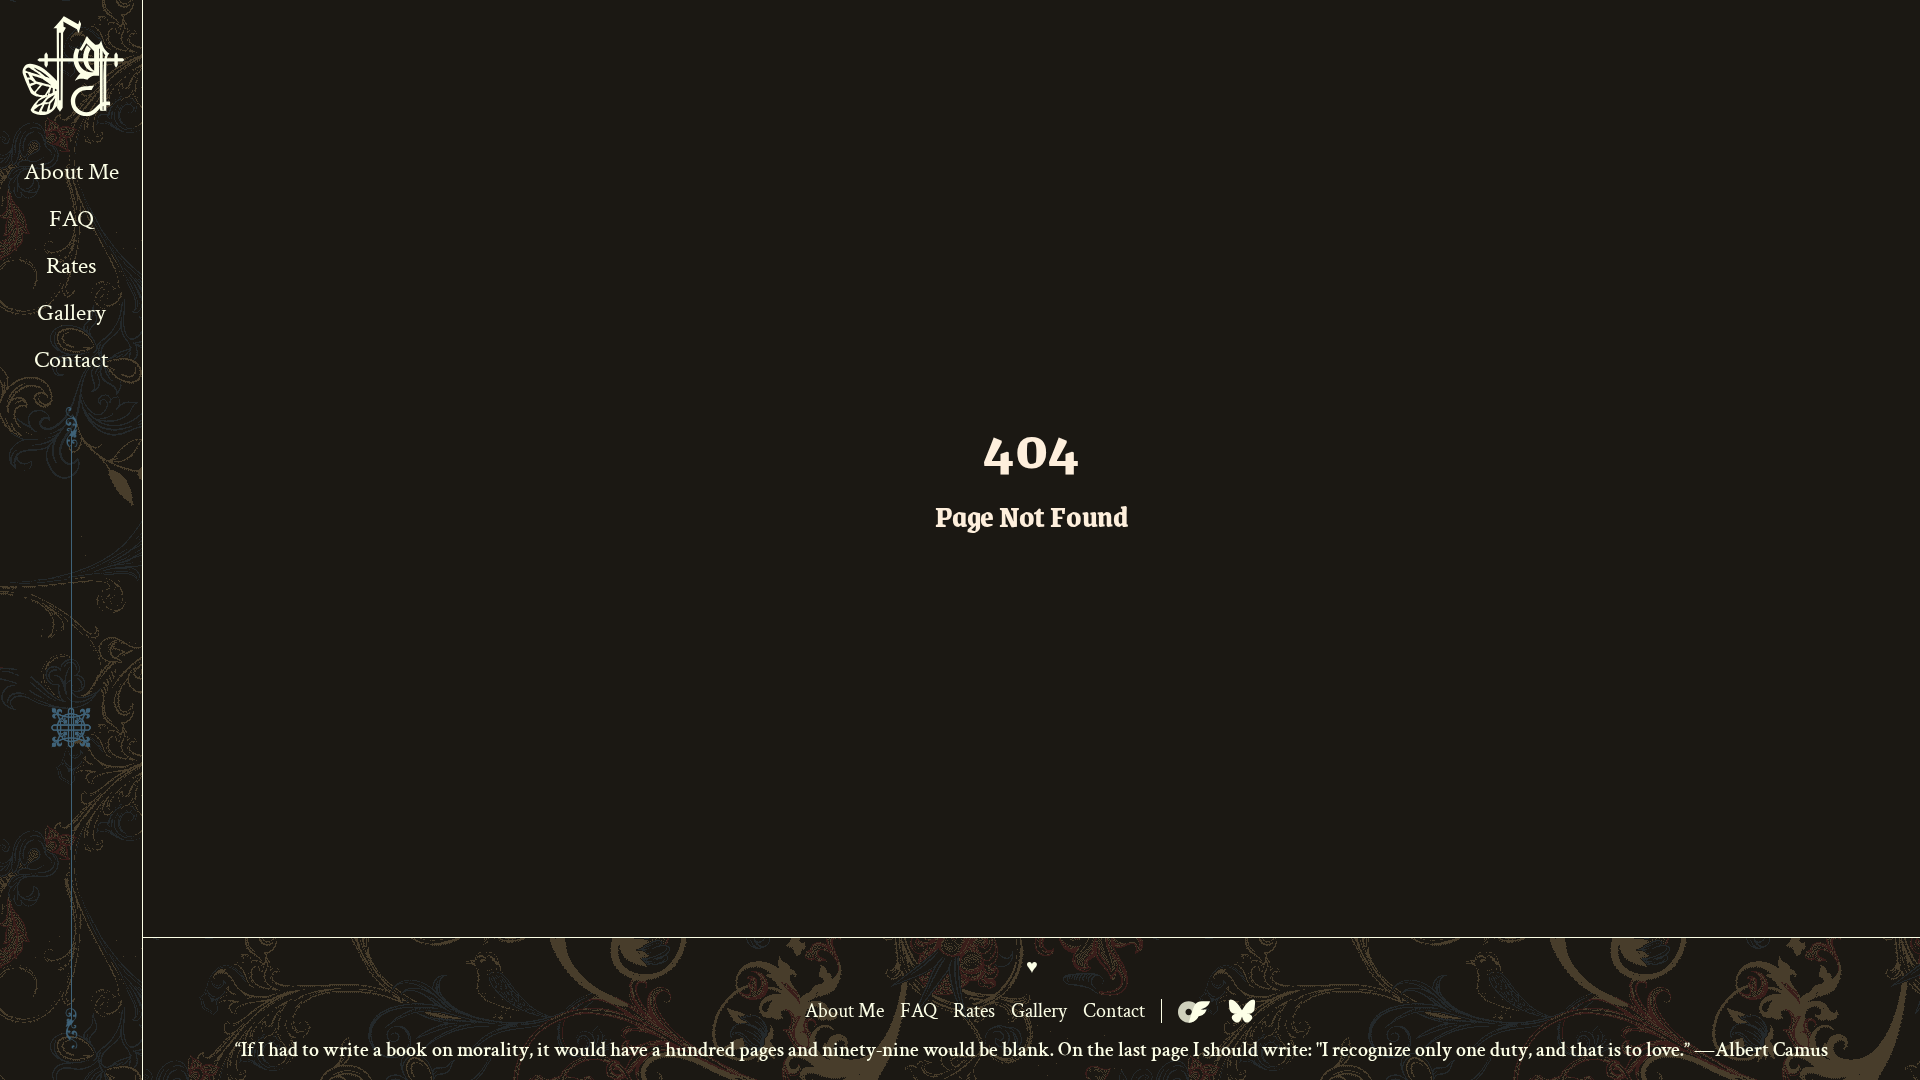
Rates (71, 265)
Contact (71, 359)
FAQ (71, 218)
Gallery (71, 312)
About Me (71, 171)
